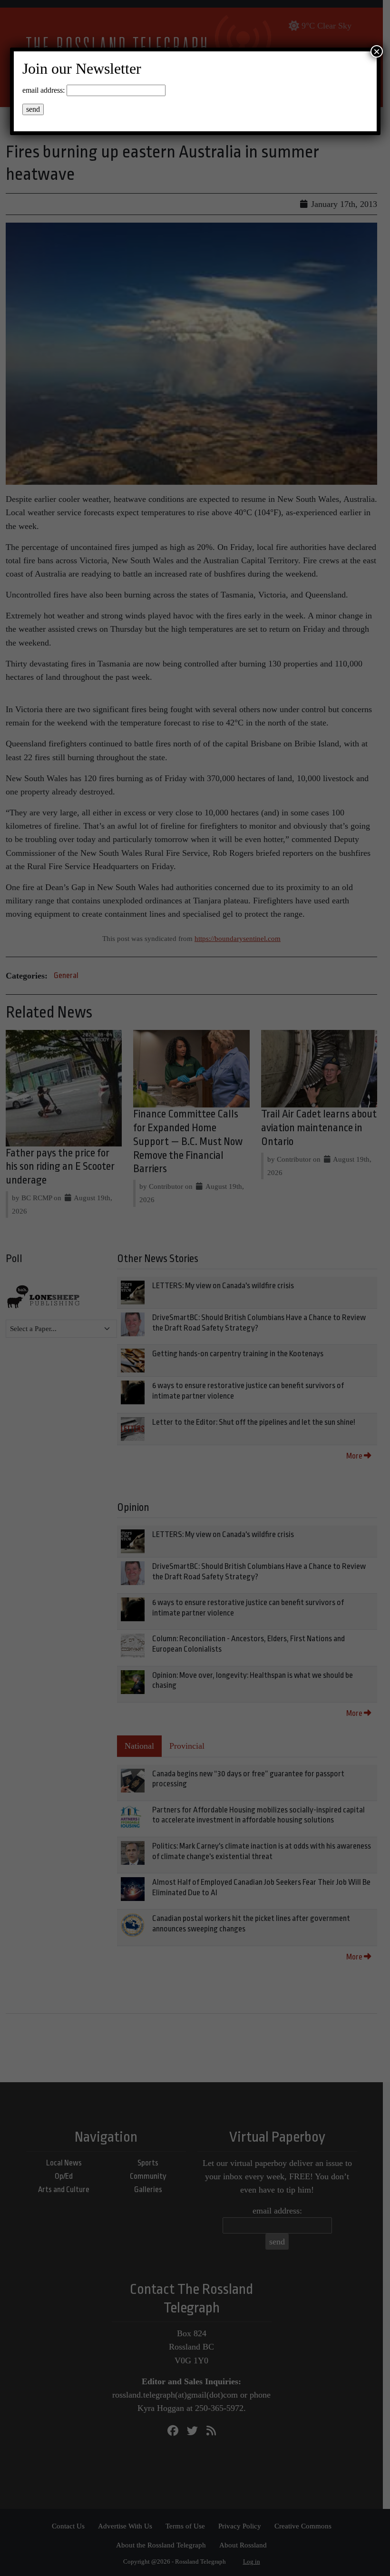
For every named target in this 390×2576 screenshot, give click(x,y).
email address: (44, 90)
